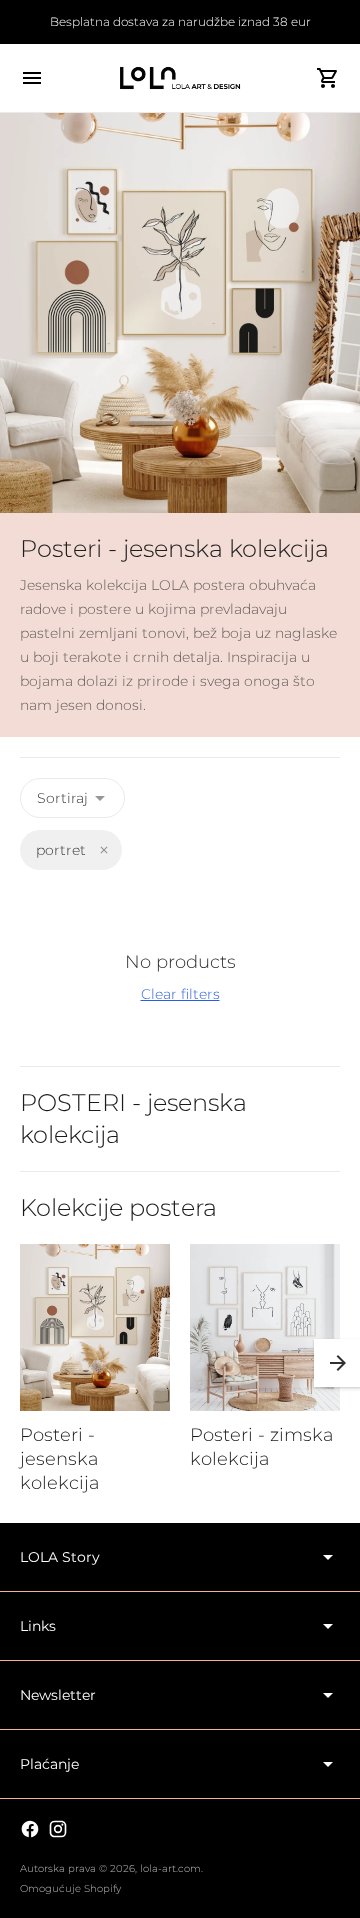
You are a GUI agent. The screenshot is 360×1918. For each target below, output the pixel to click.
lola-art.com (170, 1868)
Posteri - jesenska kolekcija (60, 1459)
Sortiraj (62, 798)
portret (61, 850)
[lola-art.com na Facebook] (30, 1829)
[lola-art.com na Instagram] (58, 1829)
